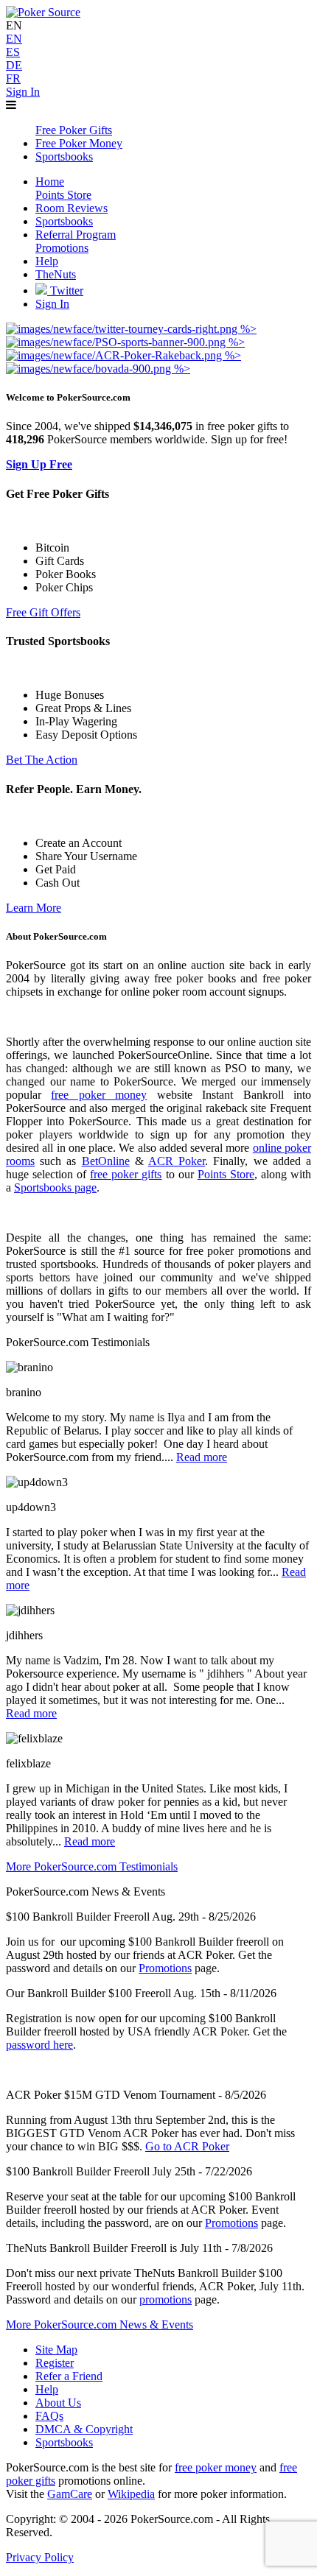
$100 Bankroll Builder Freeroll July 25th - (104, 2171)
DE (14, 65)
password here (39, 2045)
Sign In (23, 92)
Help (47, 2389)
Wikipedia (131, 2494)
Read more (202, 1457)
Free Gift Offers (43, 612)
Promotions (165, 1968)
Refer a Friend (69, 2376)
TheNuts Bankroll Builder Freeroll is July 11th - (117, 2248)
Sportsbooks (64, 2442)
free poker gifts (126, 1174)
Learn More (34, 908)
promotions (166, 2299)
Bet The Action (42, 760)
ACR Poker (177, 1161)
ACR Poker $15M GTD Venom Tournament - (114, 2095)
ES (13, 52)
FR (13, 78)
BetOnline (106, 1161)
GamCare (70, 2494)
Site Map (56, 2350)
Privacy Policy (40, 2557)
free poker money (99, 1095)
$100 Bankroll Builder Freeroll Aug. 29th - (106, 1917)
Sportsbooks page (55, 1187)
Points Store (226, 1174)
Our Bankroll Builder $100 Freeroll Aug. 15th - (116, 1993)
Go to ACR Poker (187, 2146)
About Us (58, 2403)
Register (55, 2363)
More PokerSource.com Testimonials (92, 1866)
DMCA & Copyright (84, 2429)
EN (14, 39)
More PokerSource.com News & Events (100, 2325)
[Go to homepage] (43, 12)
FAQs (49, 2416)
